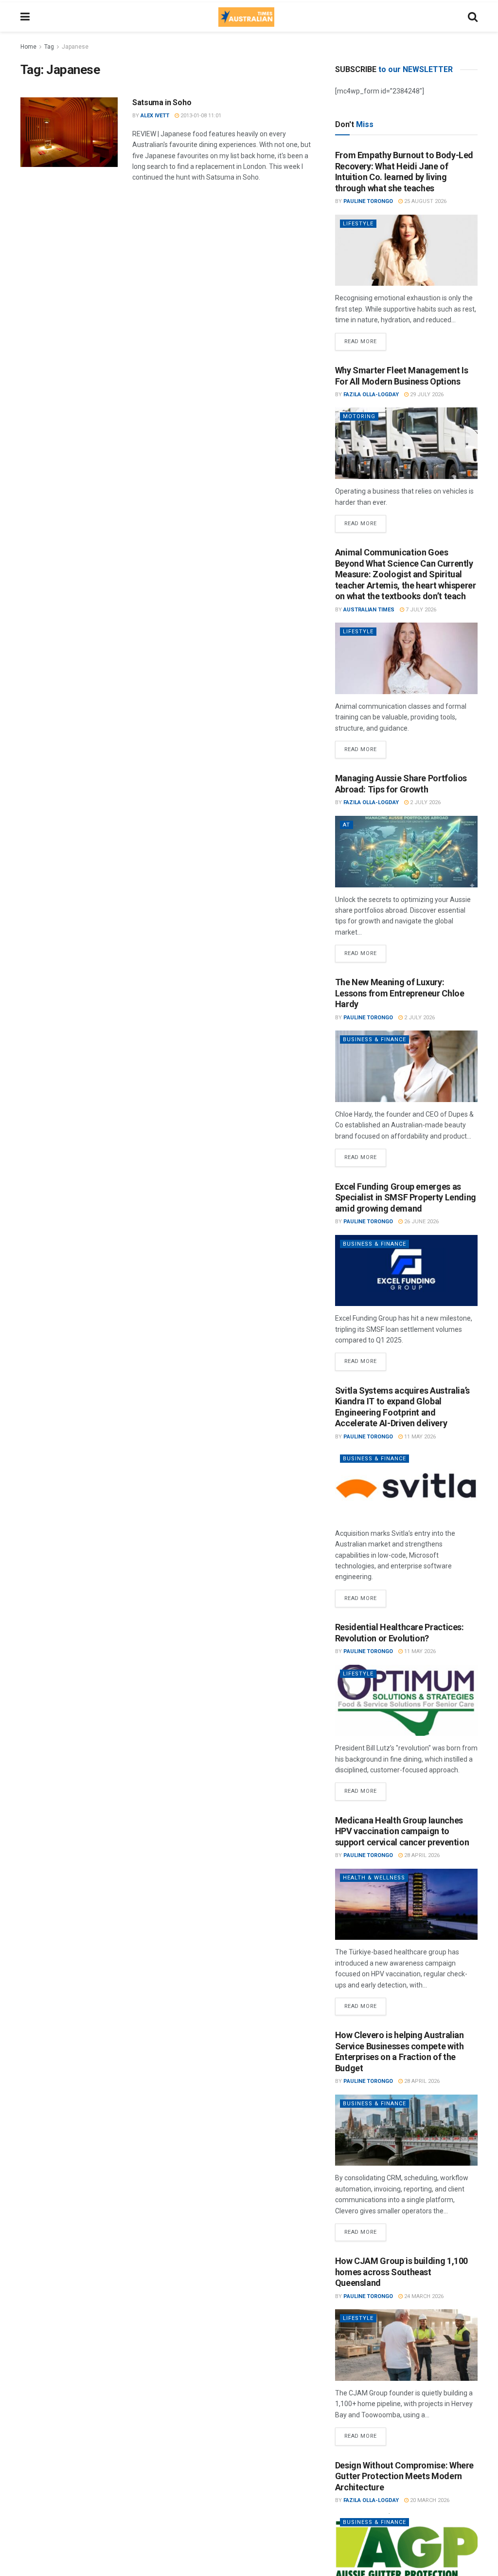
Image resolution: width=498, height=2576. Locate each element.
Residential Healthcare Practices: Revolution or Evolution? (400, 1633)
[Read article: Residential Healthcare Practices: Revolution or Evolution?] (406, 1701)
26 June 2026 (421, 1222)
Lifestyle (358, 224)
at (347, 825)
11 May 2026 (419, 1437)
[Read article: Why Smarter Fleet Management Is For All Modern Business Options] (406, 443)
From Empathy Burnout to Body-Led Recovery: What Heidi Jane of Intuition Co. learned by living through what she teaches (404, 172)
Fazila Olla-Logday (371, 395)
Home (28, 47)
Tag (49, 47)
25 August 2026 (425, 201)
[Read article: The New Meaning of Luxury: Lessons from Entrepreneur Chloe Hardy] (406, 1066)
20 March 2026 (429, 2500)
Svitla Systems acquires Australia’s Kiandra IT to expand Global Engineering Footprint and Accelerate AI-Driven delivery (402, 1407)
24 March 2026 (423, 2296)
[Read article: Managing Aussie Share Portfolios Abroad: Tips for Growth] (406, 852)
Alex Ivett (155, 116)
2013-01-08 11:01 (200, 116)
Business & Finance (374, 1040)
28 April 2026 (421, 1855)
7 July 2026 (420, 610)
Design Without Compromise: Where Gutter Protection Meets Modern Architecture (404, 2476)
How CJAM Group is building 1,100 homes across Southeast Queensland (401, 2272)
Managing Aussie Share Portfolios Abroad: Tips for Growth (401, 784)
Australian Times (369, 610)
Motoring (359, 416)
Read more (365, 339)
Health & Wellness (374, 1878)
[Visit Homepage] (246, 17)
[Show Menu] (25, 17)
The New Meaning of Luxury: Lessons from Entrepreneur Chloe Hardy (400, 993)
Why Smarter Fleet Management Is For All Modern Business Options (402, 376)
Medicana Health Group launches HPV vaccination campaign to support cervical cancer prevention (402, 1831)
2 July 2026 (425, 802)
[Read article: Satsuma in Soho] (69, 132)
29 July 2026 (426, 395)
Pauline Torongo (368, 201)
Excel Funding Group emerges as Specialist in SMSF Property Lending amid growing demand (406, 1197)
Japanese (75, 47)
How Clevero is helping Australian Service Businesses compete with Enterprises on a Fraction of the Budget (400, 2052)
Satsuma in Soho (162, 102)
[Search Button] (473, 17)
